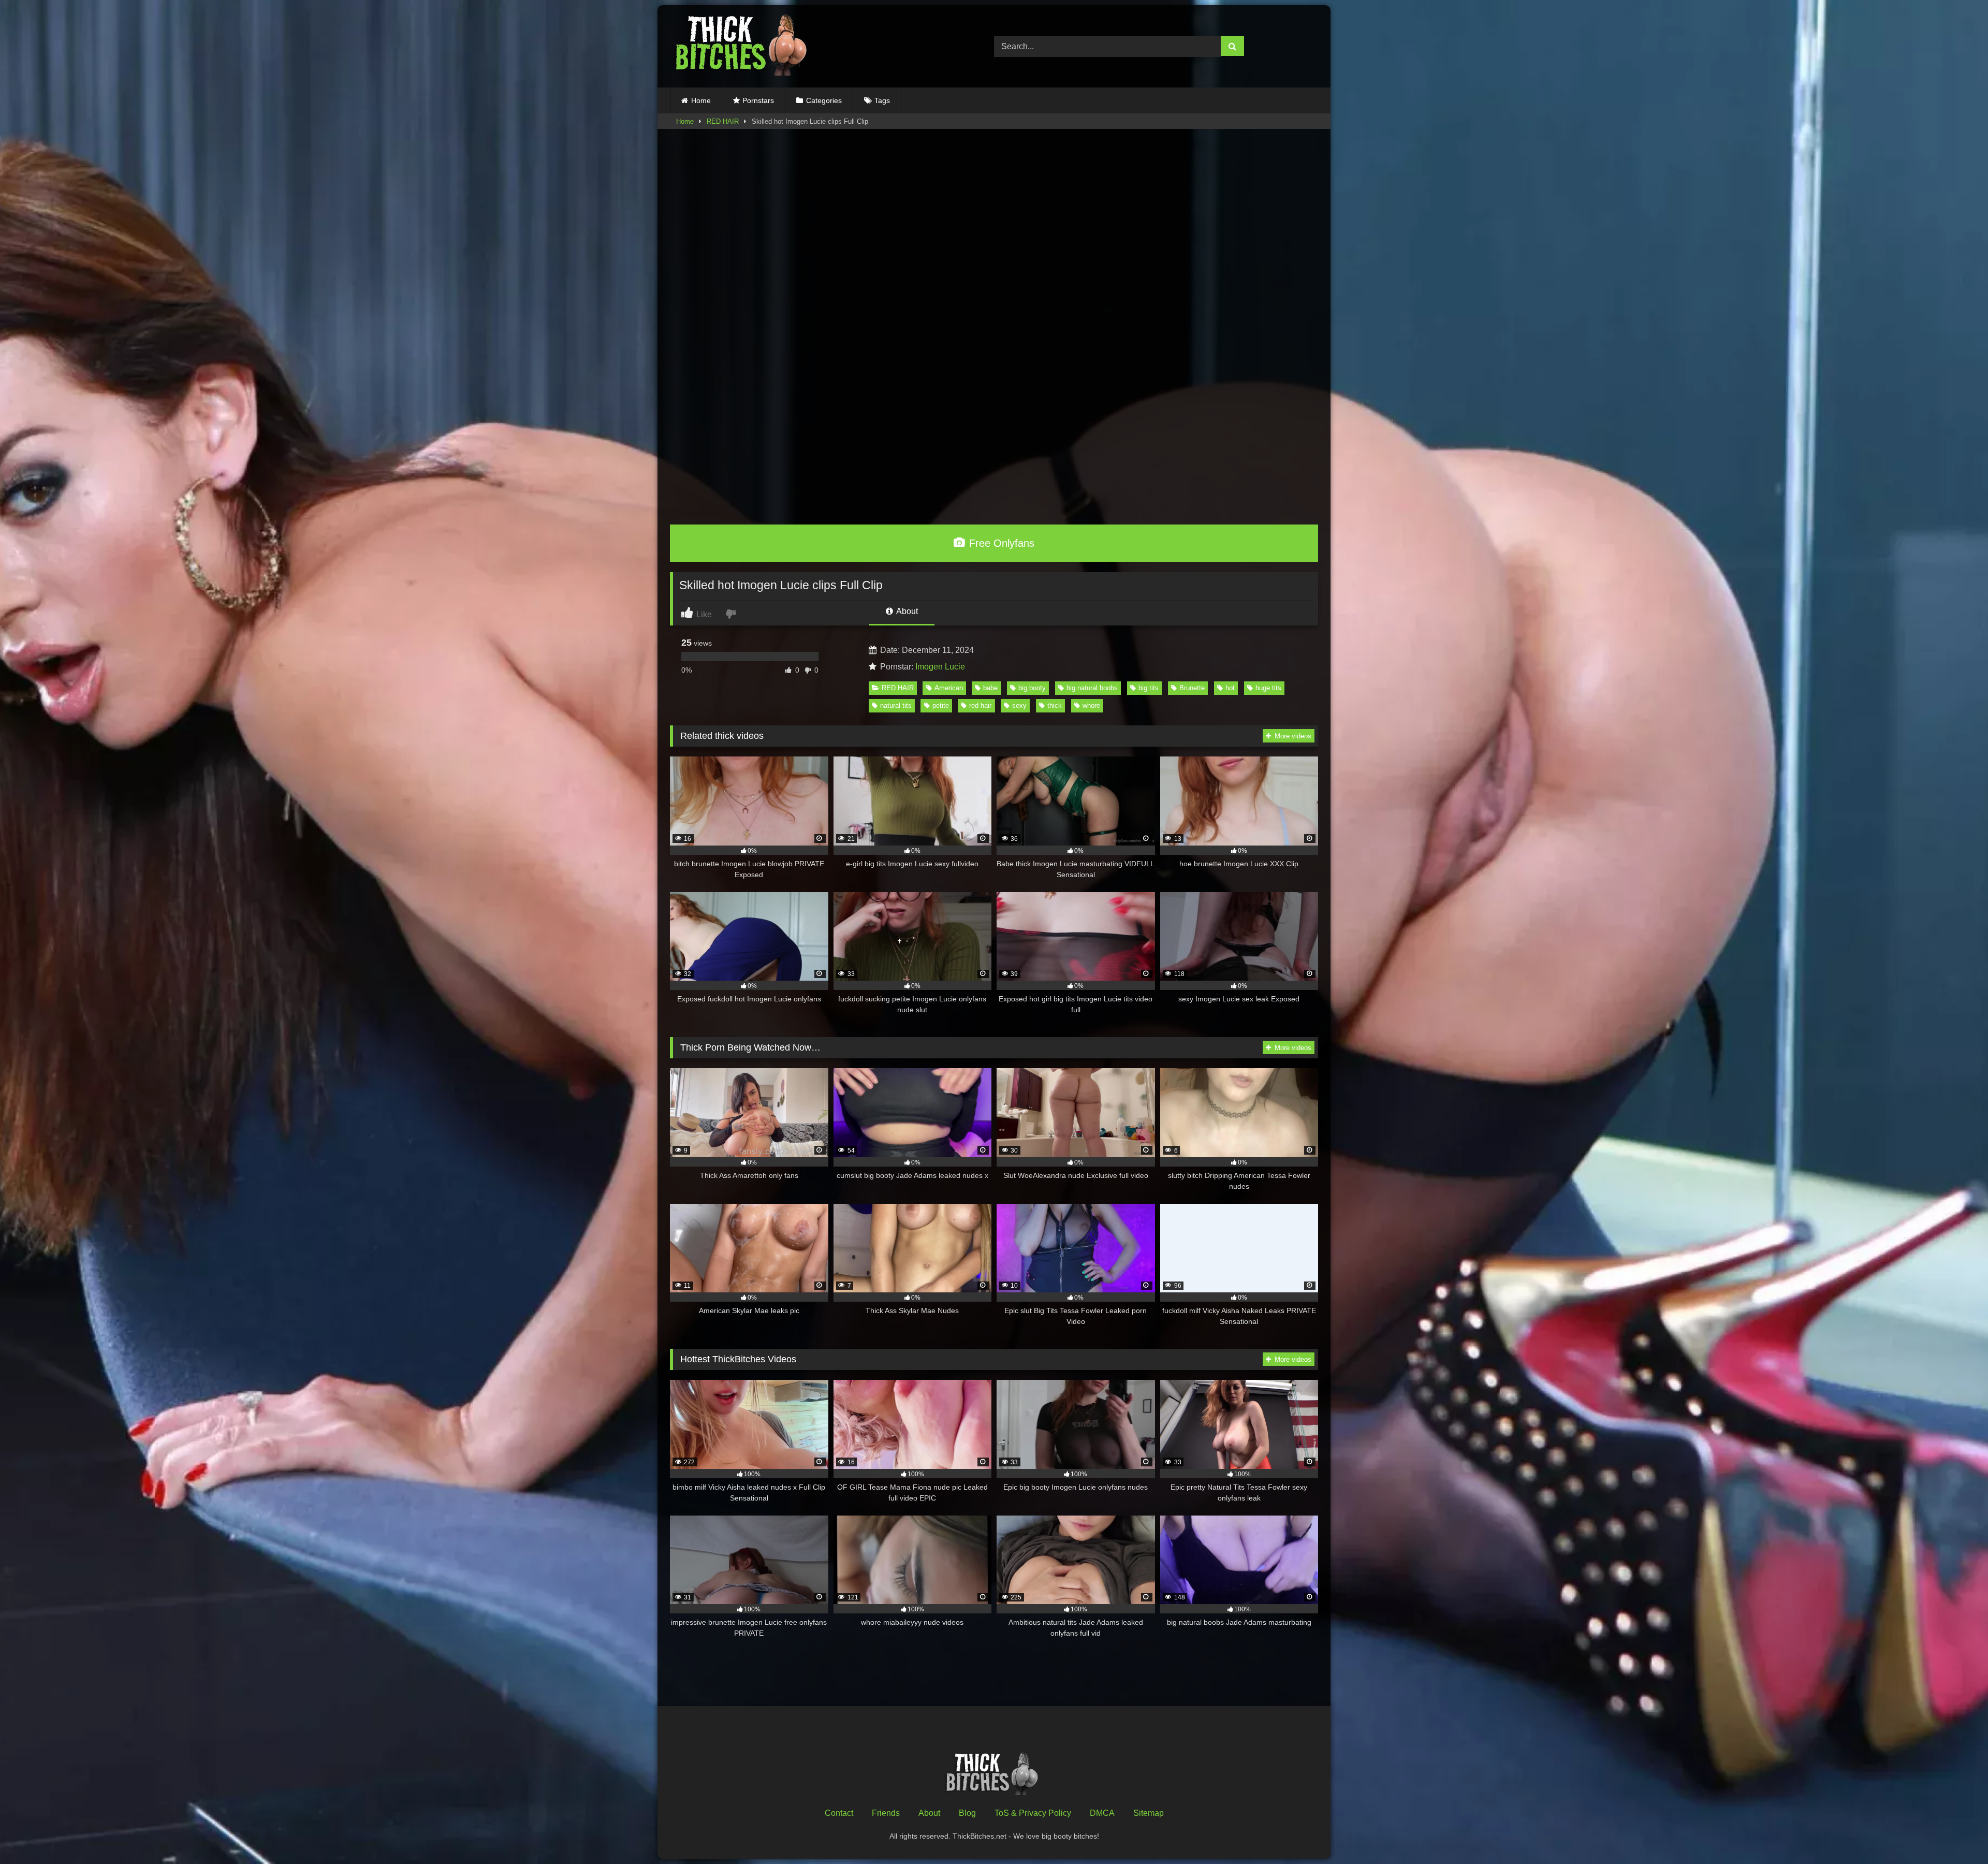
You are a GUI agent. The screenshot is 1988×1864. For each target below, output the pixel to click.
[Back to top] (1956, 1833)
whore (1091, 705)
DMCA (1102, 1813)
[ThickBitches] (744, 46)
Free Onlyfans (1000, 543)
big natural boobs (1092, 688)
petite (941, 705)
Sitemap (1149, 1813)
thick (1055, 705)
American (949, 688)
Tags (882, 100)
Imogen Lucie (940, 667)
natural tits (896, 705)
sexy (1019, 705)
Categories (824, 100)
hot (1230, 688)
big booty (1032, 688)
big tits (1149, 688)
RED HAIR (723, 121)
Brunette (1192, 688)
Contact (839, 1813)
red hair (980, 705)
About (906, 611)
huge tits (1268, 688)
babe (990, 688)
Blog (967, 1813)
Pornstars (758, 100)
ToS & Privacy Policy (1033, 1813)
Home (701, 100)
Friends (886, 1813)
